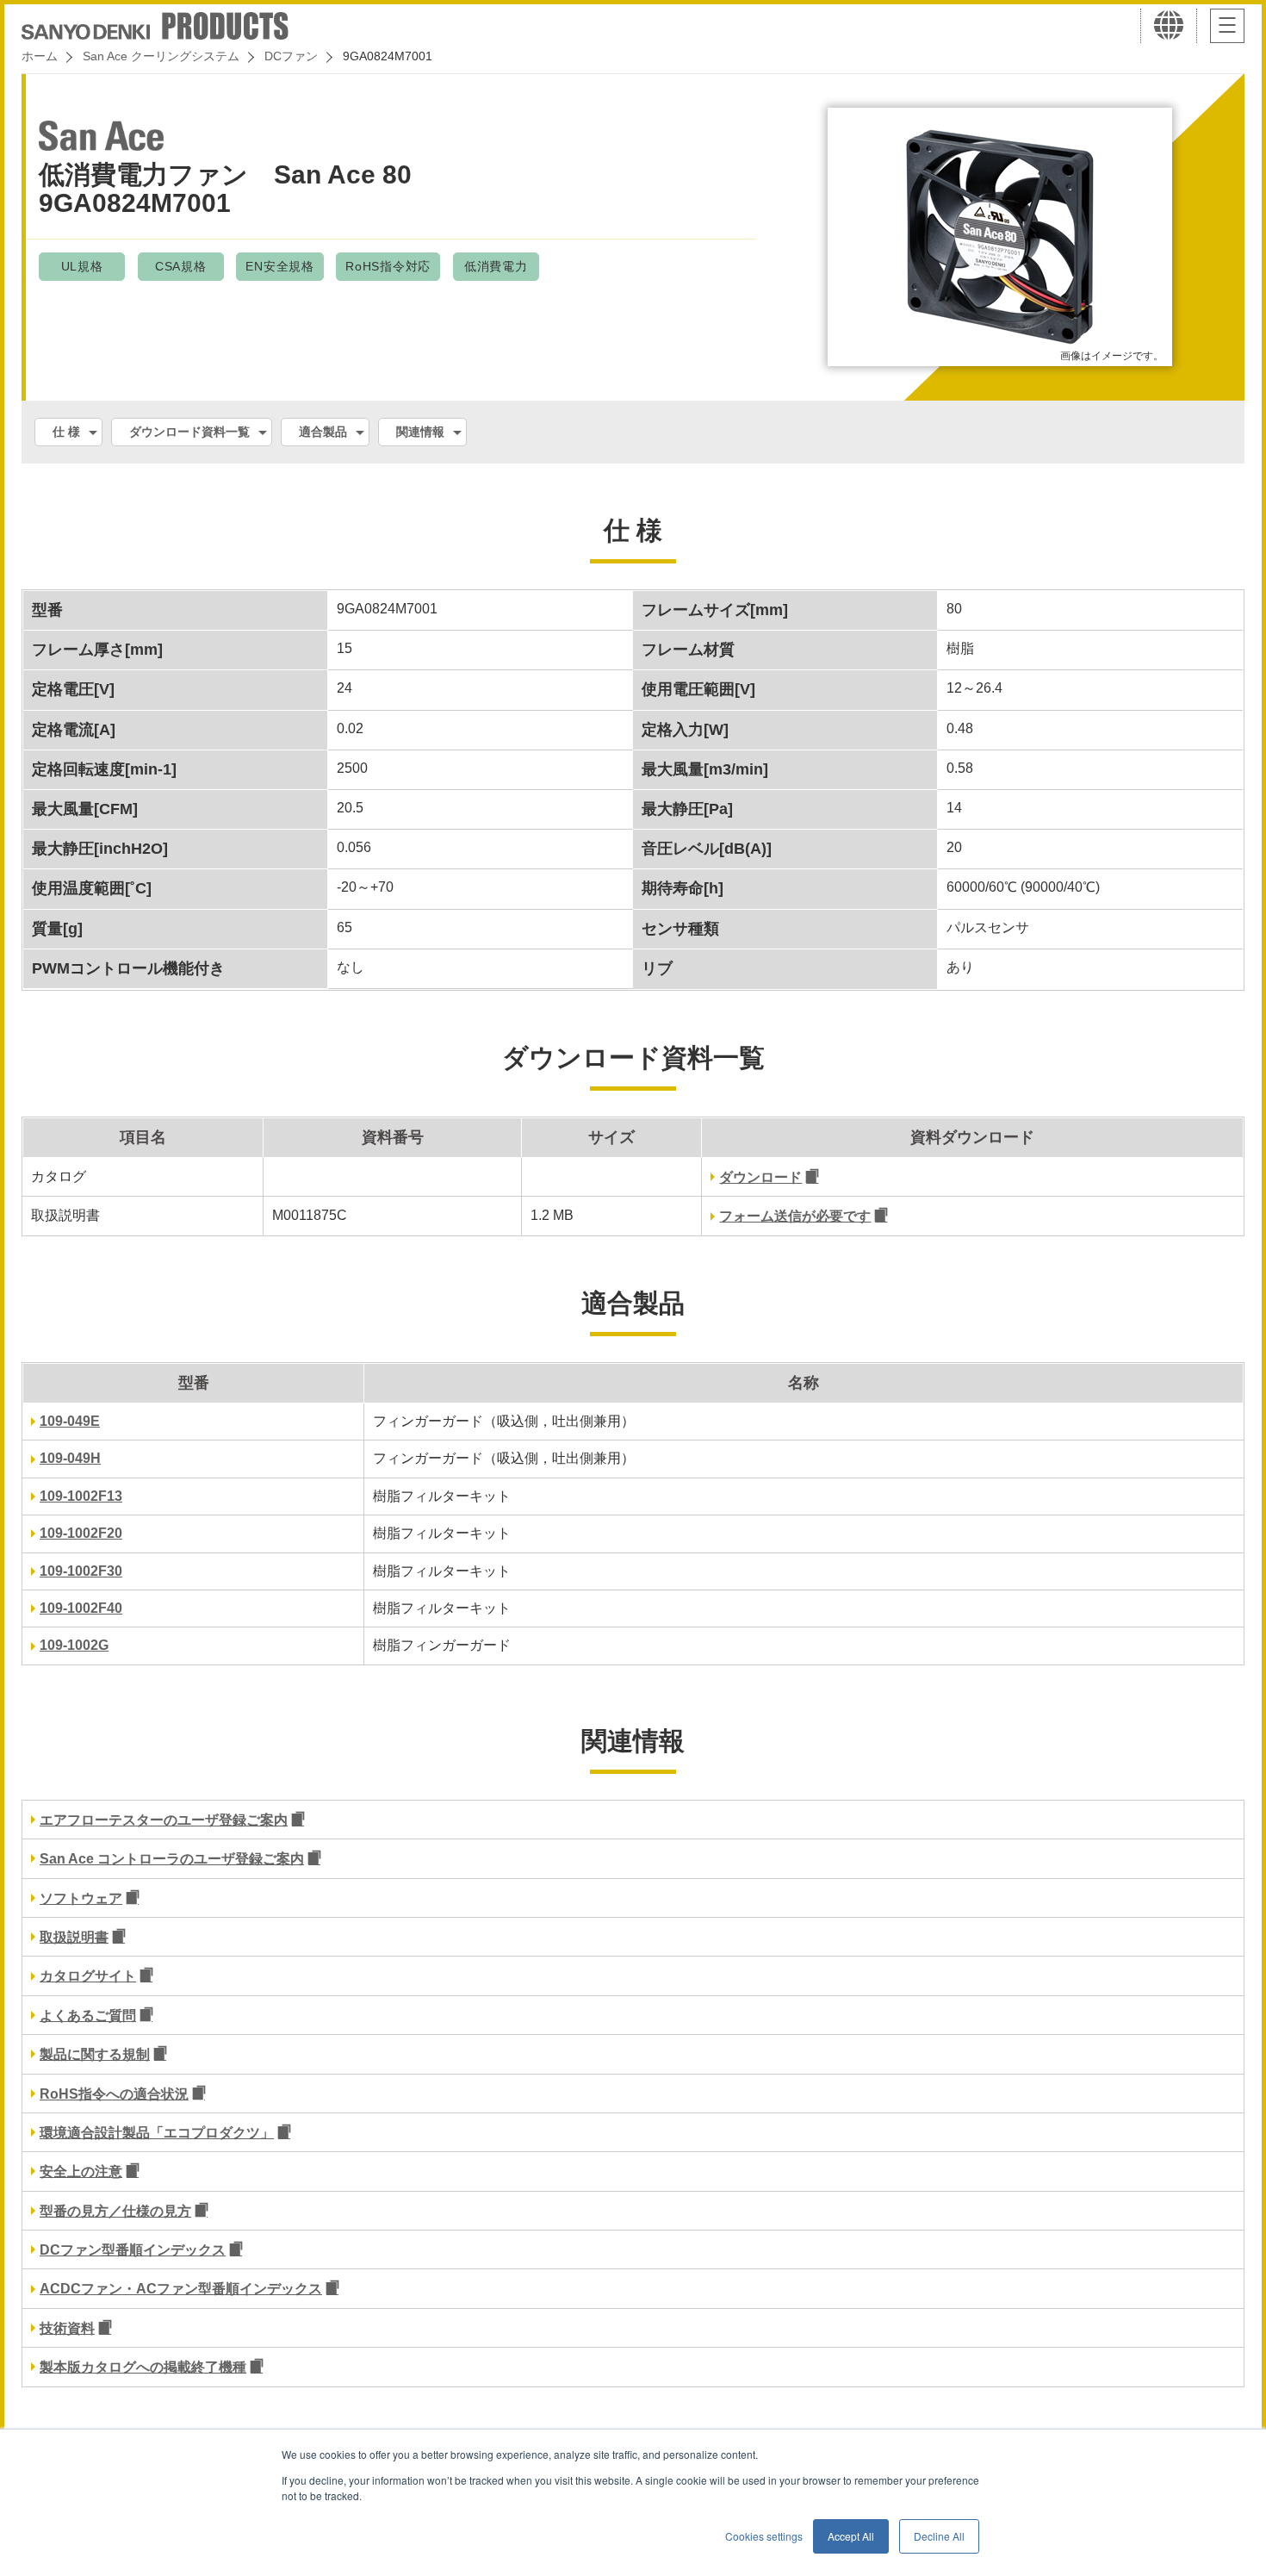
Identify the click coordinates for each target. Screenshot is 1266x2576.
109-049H (70, 1458)
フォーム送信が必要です (795, 1216)
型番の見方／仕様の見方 (115, 2211)
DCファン (291, 56)
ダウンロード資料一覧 (189, 432)
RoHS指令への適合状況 (114, 2094)
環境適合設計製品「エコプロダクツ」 (157, 2133)
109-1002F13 (81, 1496)
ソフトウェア (81, 1898)
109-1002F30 (81, 1571)
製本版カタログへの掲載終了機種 (143, 2367)
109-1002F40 (81, 1608)
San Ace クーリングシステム (161, 56)
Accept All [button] (851, 2536)
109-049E (70, 1421)
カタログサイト (88, 1976)
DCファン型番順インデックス (133, 2250)
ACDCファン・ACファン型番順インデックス (181, 2289)
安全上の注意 (81, 2172)
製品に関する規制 (95, 2054)
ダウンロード (760, 1177)
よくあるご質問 (88, 2016)
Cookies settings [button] (764, 2536)
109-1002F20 (81, 1533)
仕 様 (66, 432)
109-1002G (74, 1645)
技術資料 (67, 2328)
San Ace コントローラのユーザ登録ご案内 (172, 1859)
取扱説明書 (74, 1937)
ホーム (40, 56)
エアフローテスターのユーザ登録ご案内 (164, 1820)
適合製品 (323, 432)
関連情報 (420, 432)
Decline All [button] (939, 2536)
